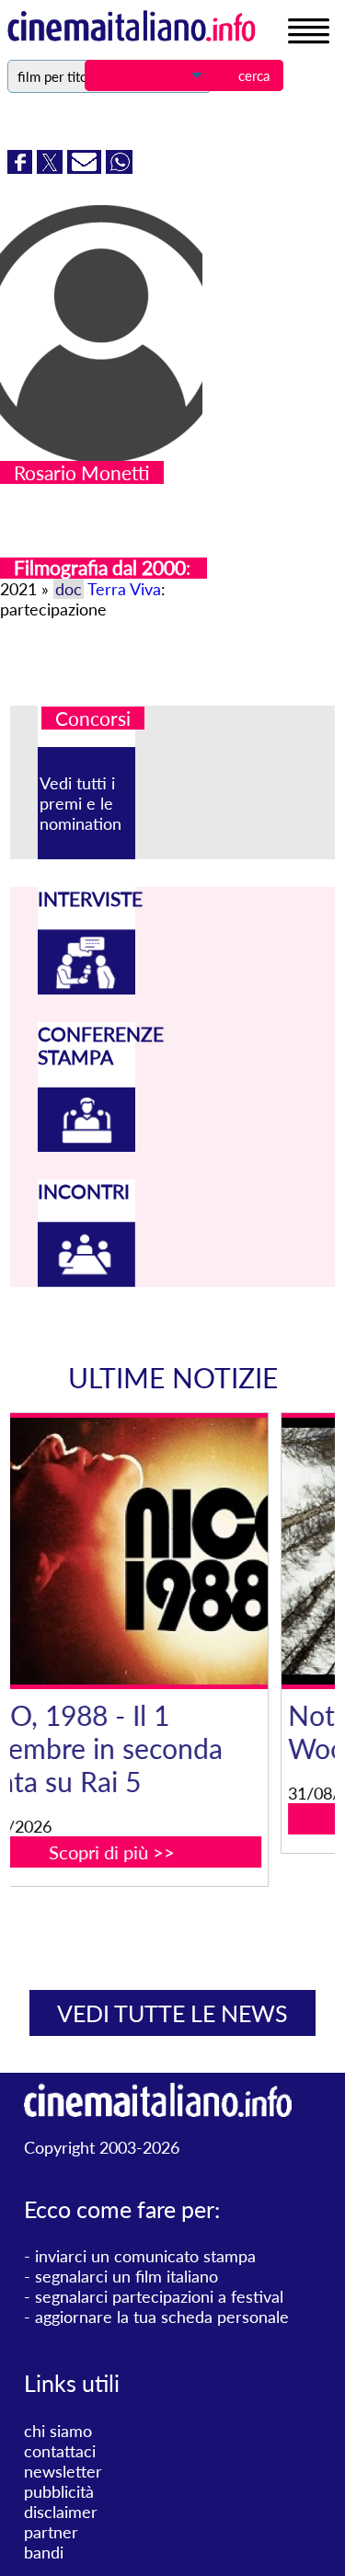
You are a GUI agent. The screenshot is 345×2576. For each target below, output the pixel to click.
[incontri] (86, 1281)
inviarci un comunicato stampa (145, 2256)
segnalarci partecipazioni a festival (159, 2296)
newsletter (63, 2471)
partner (51, 2532)
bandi (44, 2552)
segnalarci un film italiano (126, 2276)
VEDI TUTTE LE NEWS (172, 2013)
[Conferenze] (86, 1145)
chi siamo (58, 2431)
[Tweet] (52, 167)
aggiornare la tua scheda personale (162, 2317)
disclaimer (61, 2512)
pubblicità (59, 2491)
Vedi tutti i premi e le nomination (80, 803)
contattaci (60, 2451)
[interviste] (86, 988)
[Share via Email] (86, 167)
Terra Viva (124, 589)
